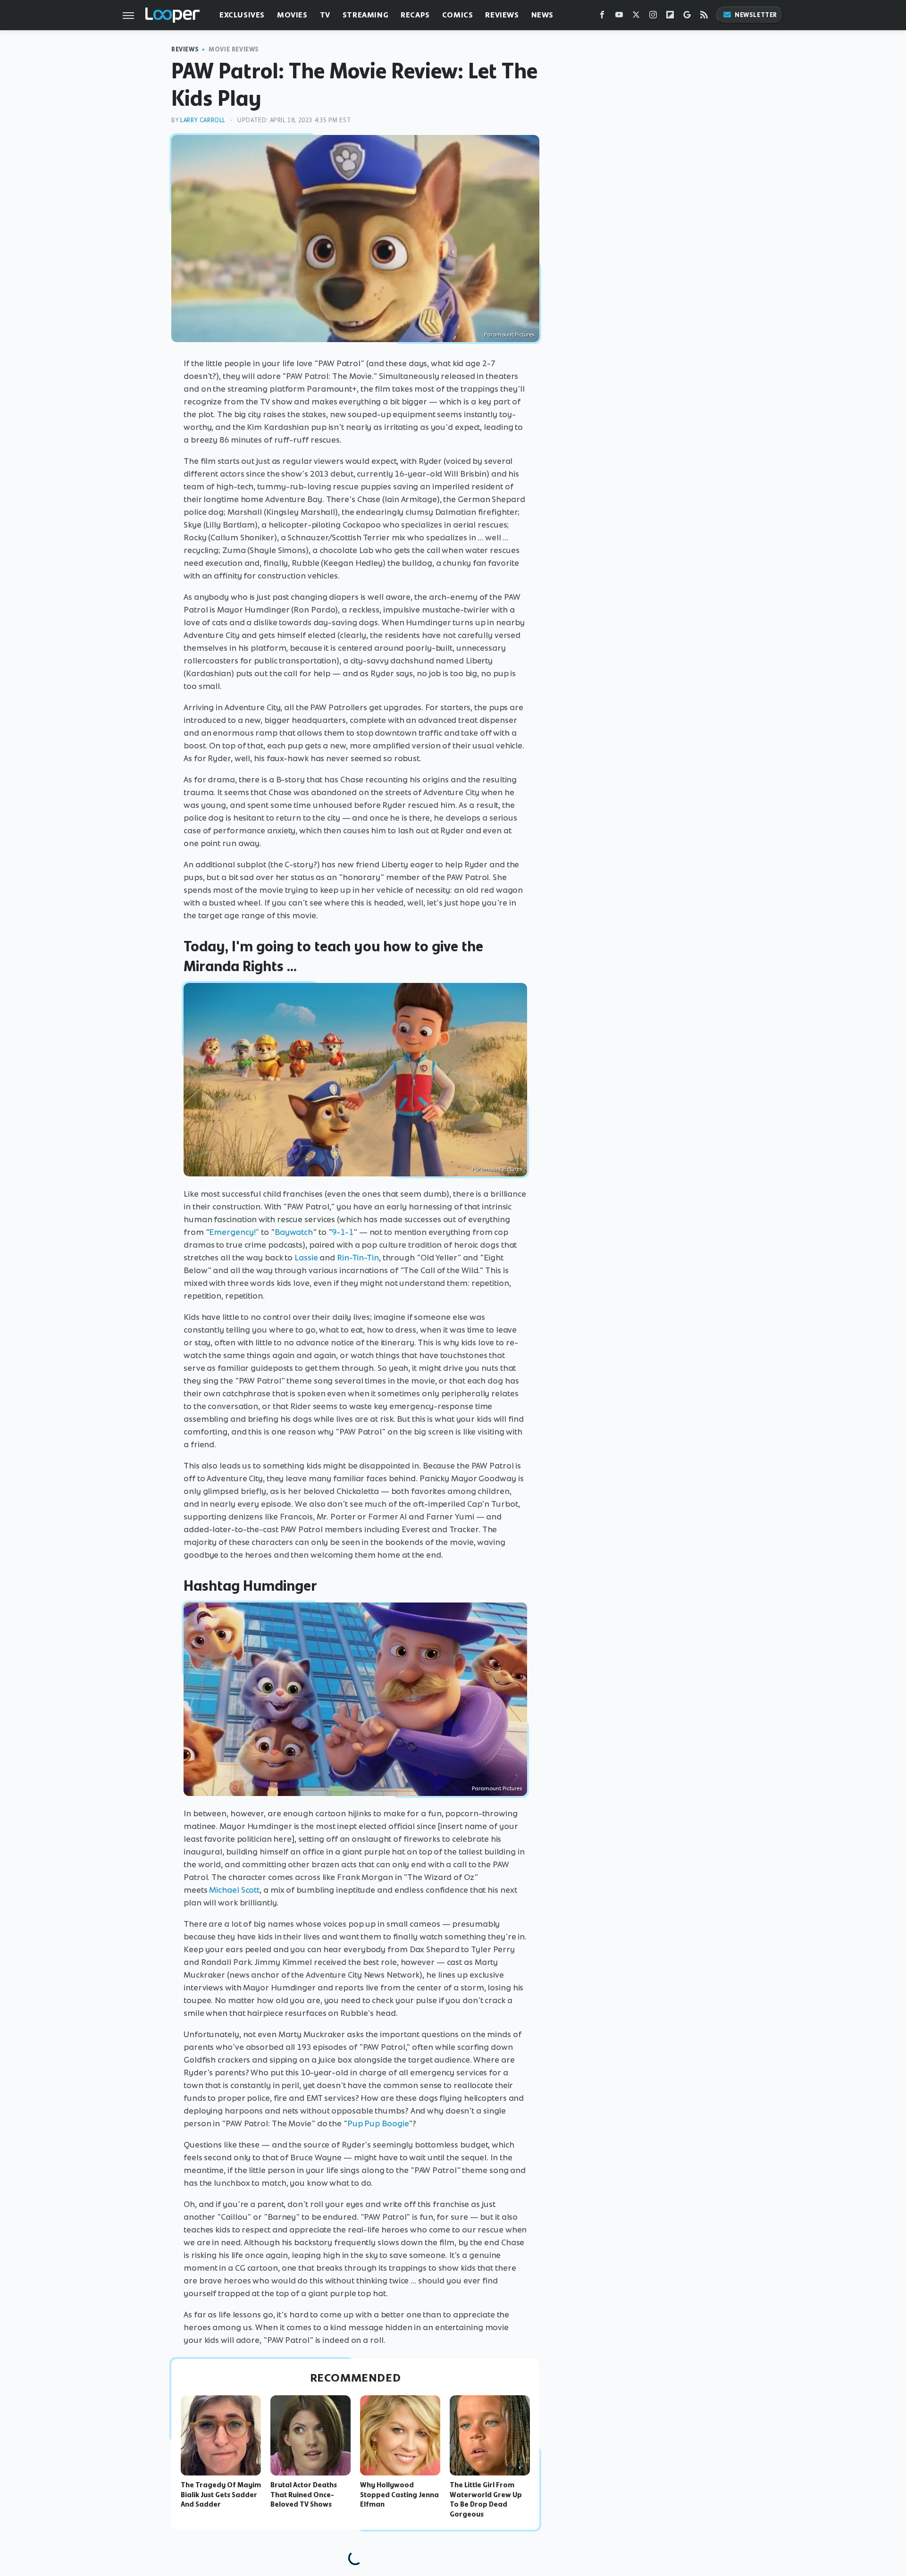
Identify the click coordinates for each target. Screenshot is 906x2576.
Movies (292, 15)
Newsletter (756, 15)
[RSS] (704, 17)
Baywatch (294, 1232)
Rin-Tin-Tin (358, 1258)
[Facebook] (602, 17)
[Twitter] (636, 17)
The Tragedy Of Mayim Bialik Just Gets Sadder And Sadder (221, 2495)
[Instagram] (653, 17)
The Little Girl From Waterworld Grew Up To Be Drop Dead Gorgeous (486, 2500)
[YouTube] (619, 17)
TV (325, 15)
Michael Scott (234, 1890)
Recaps (415, 15)
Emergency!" (234, 1232)
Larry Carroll (203, 120)
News (542, 15)
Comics (458, 15)
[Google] (687, 17)
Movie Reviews (234, 49)
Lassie (306, 1258)
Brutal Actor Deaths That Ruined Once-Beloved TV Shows (304, 2495)
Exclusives (242, 15)
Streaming (365, 15)
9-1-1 (343, 1232)
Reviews (502, 15)
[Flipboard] (670, 17)
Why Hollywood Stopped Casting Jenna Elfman (399, 2495)
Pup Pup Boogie (378, 2123)
